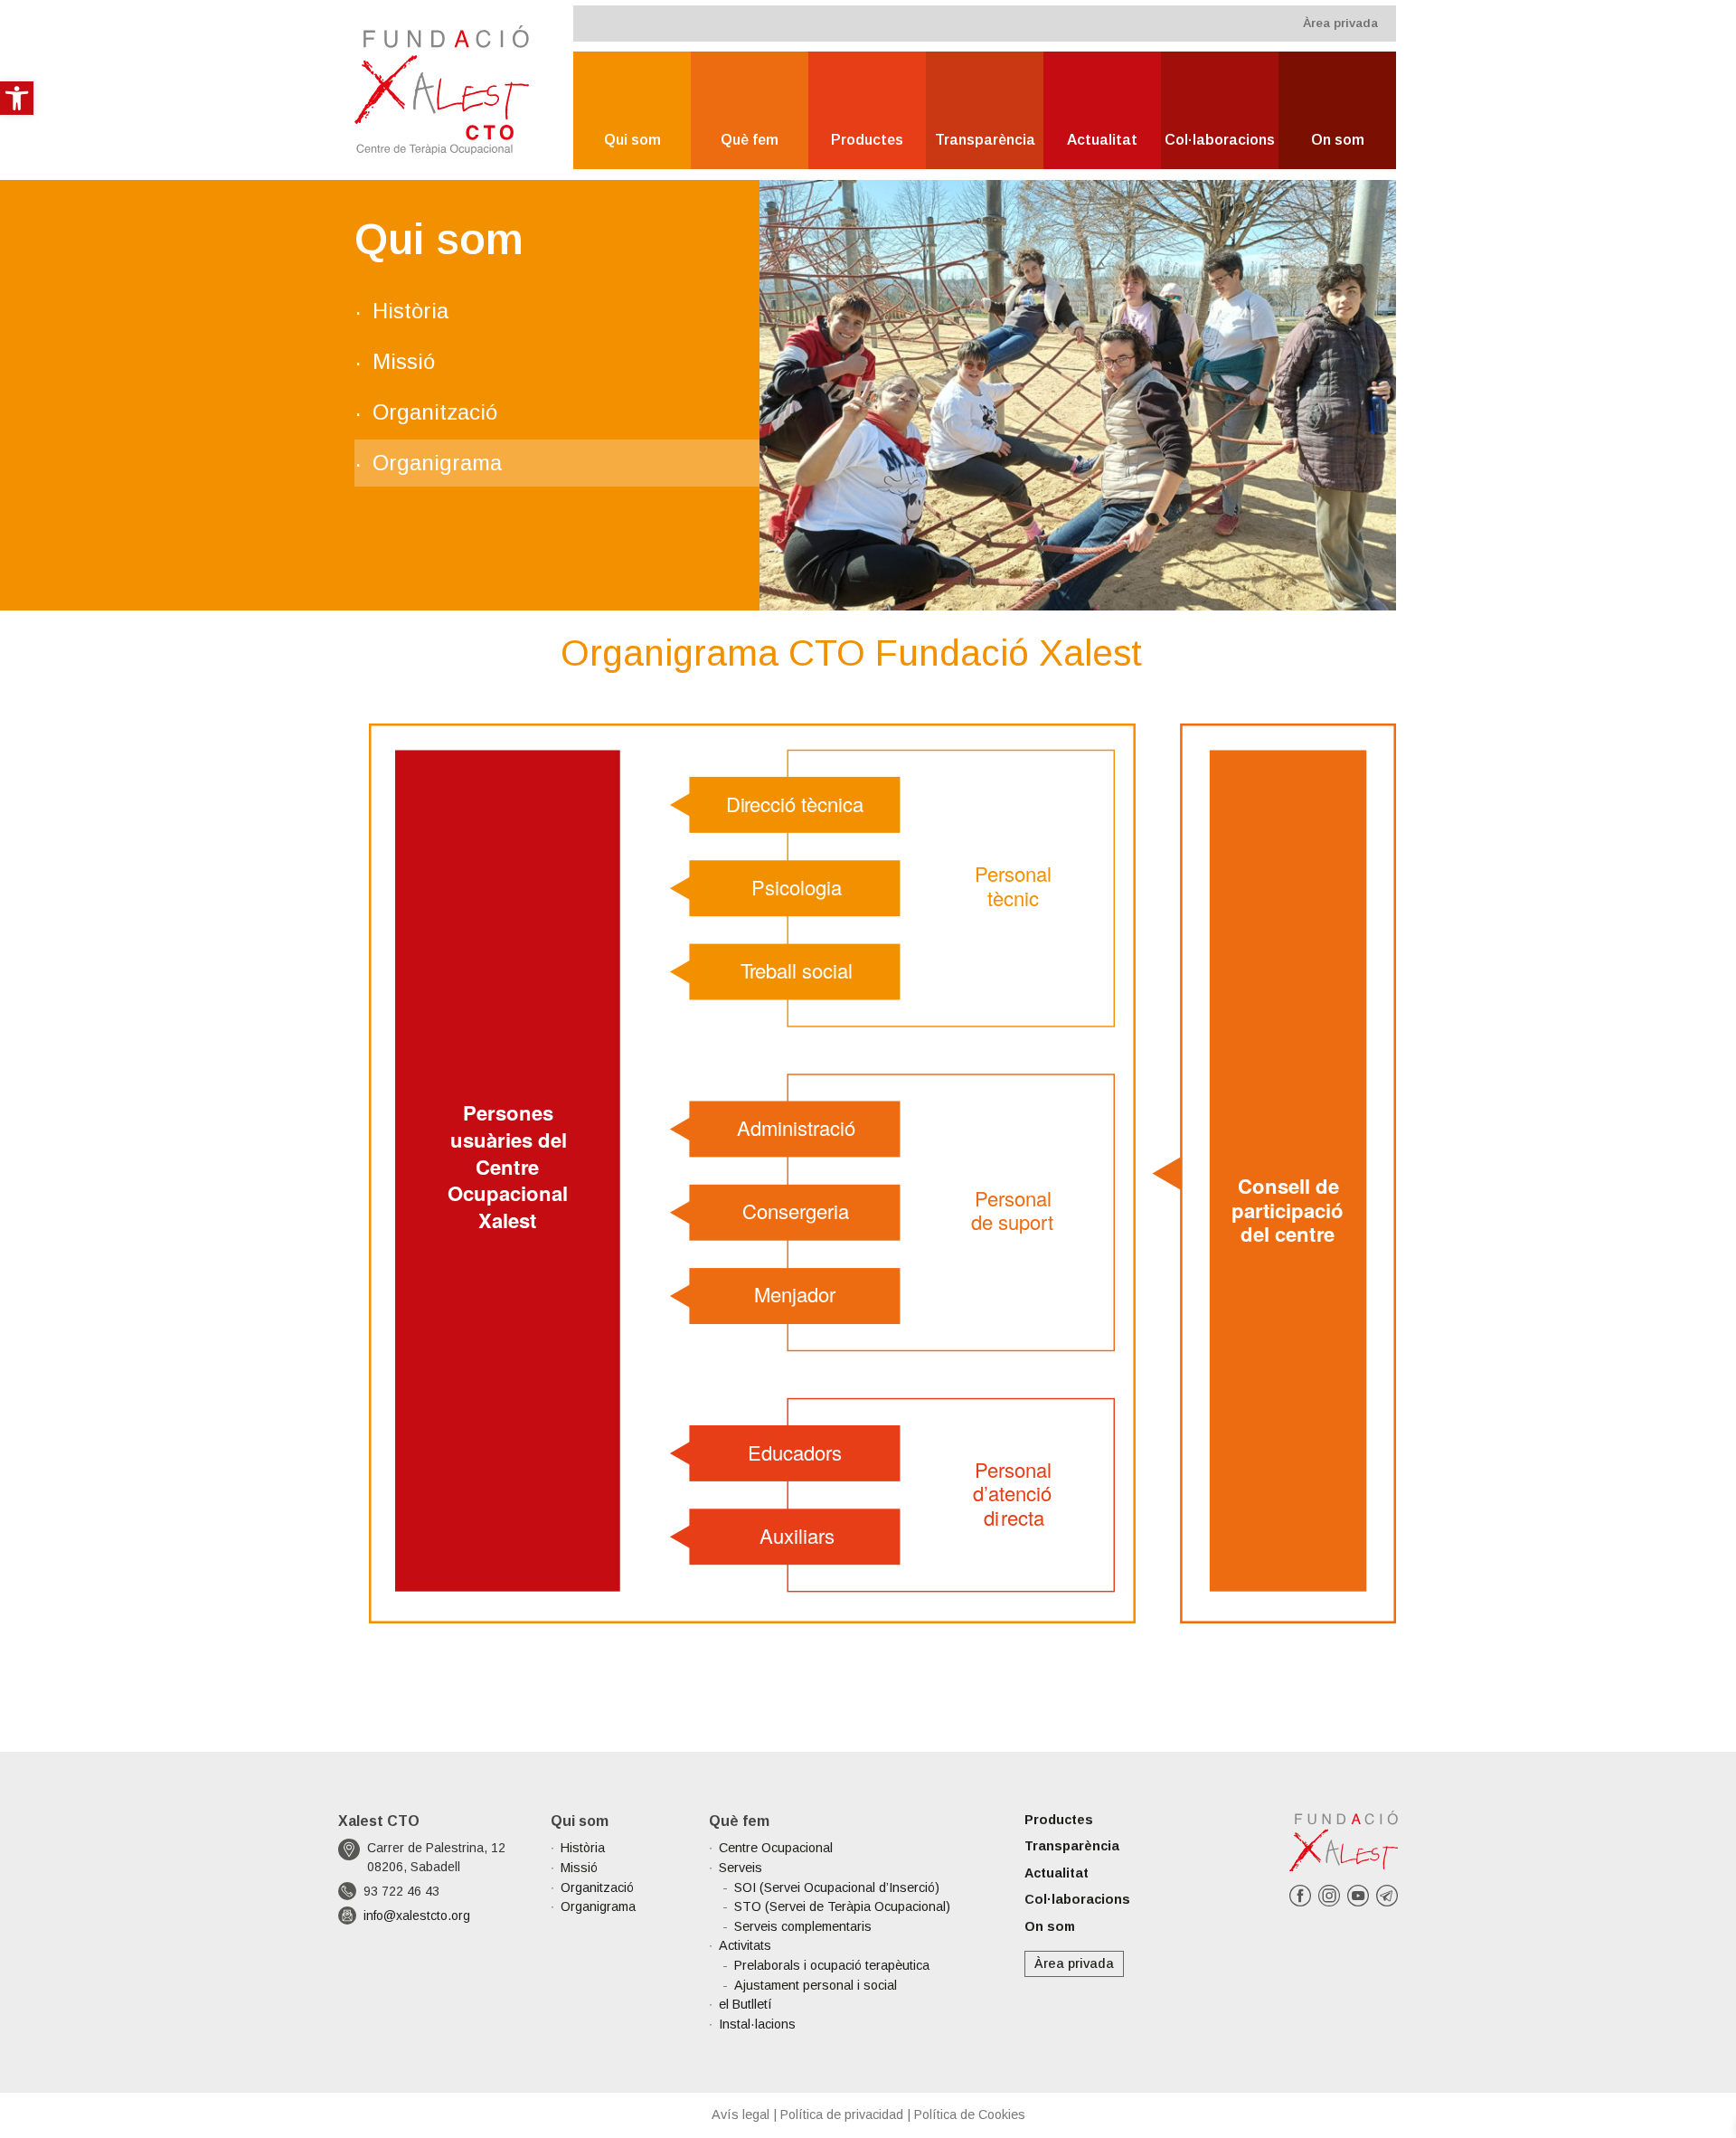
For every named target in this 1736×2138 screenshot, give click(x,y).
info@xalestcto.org (417, 1916)
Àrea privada (1340, 23)
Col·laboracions (1220, 140)
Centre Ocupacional (776, 1848)
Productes (867, 140)
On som (1338, 140)
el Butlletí (745, 2004)
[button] (17, 98)
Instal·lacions (757, 2024)
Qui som (632, 140)
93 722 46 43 (401, 1891)
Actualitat (1102, 140)
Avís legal (741, 2114)
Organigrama (437, 463)
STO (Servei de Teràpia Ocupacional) (842, 1906)
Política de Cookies (970, 2114)
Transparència (985, 140)
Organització (435, 412)
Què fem (750, 140)
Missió (404, 361)
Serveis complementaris (803, 1926)
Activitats (745, 1945)
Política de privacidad (842, 2114)
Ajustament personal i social (816, 1985)
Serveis (741, 1868)
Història (410, 311)
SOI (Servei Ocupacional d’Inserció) (837, 1887)
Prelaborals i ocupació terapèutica (832, 1965)
